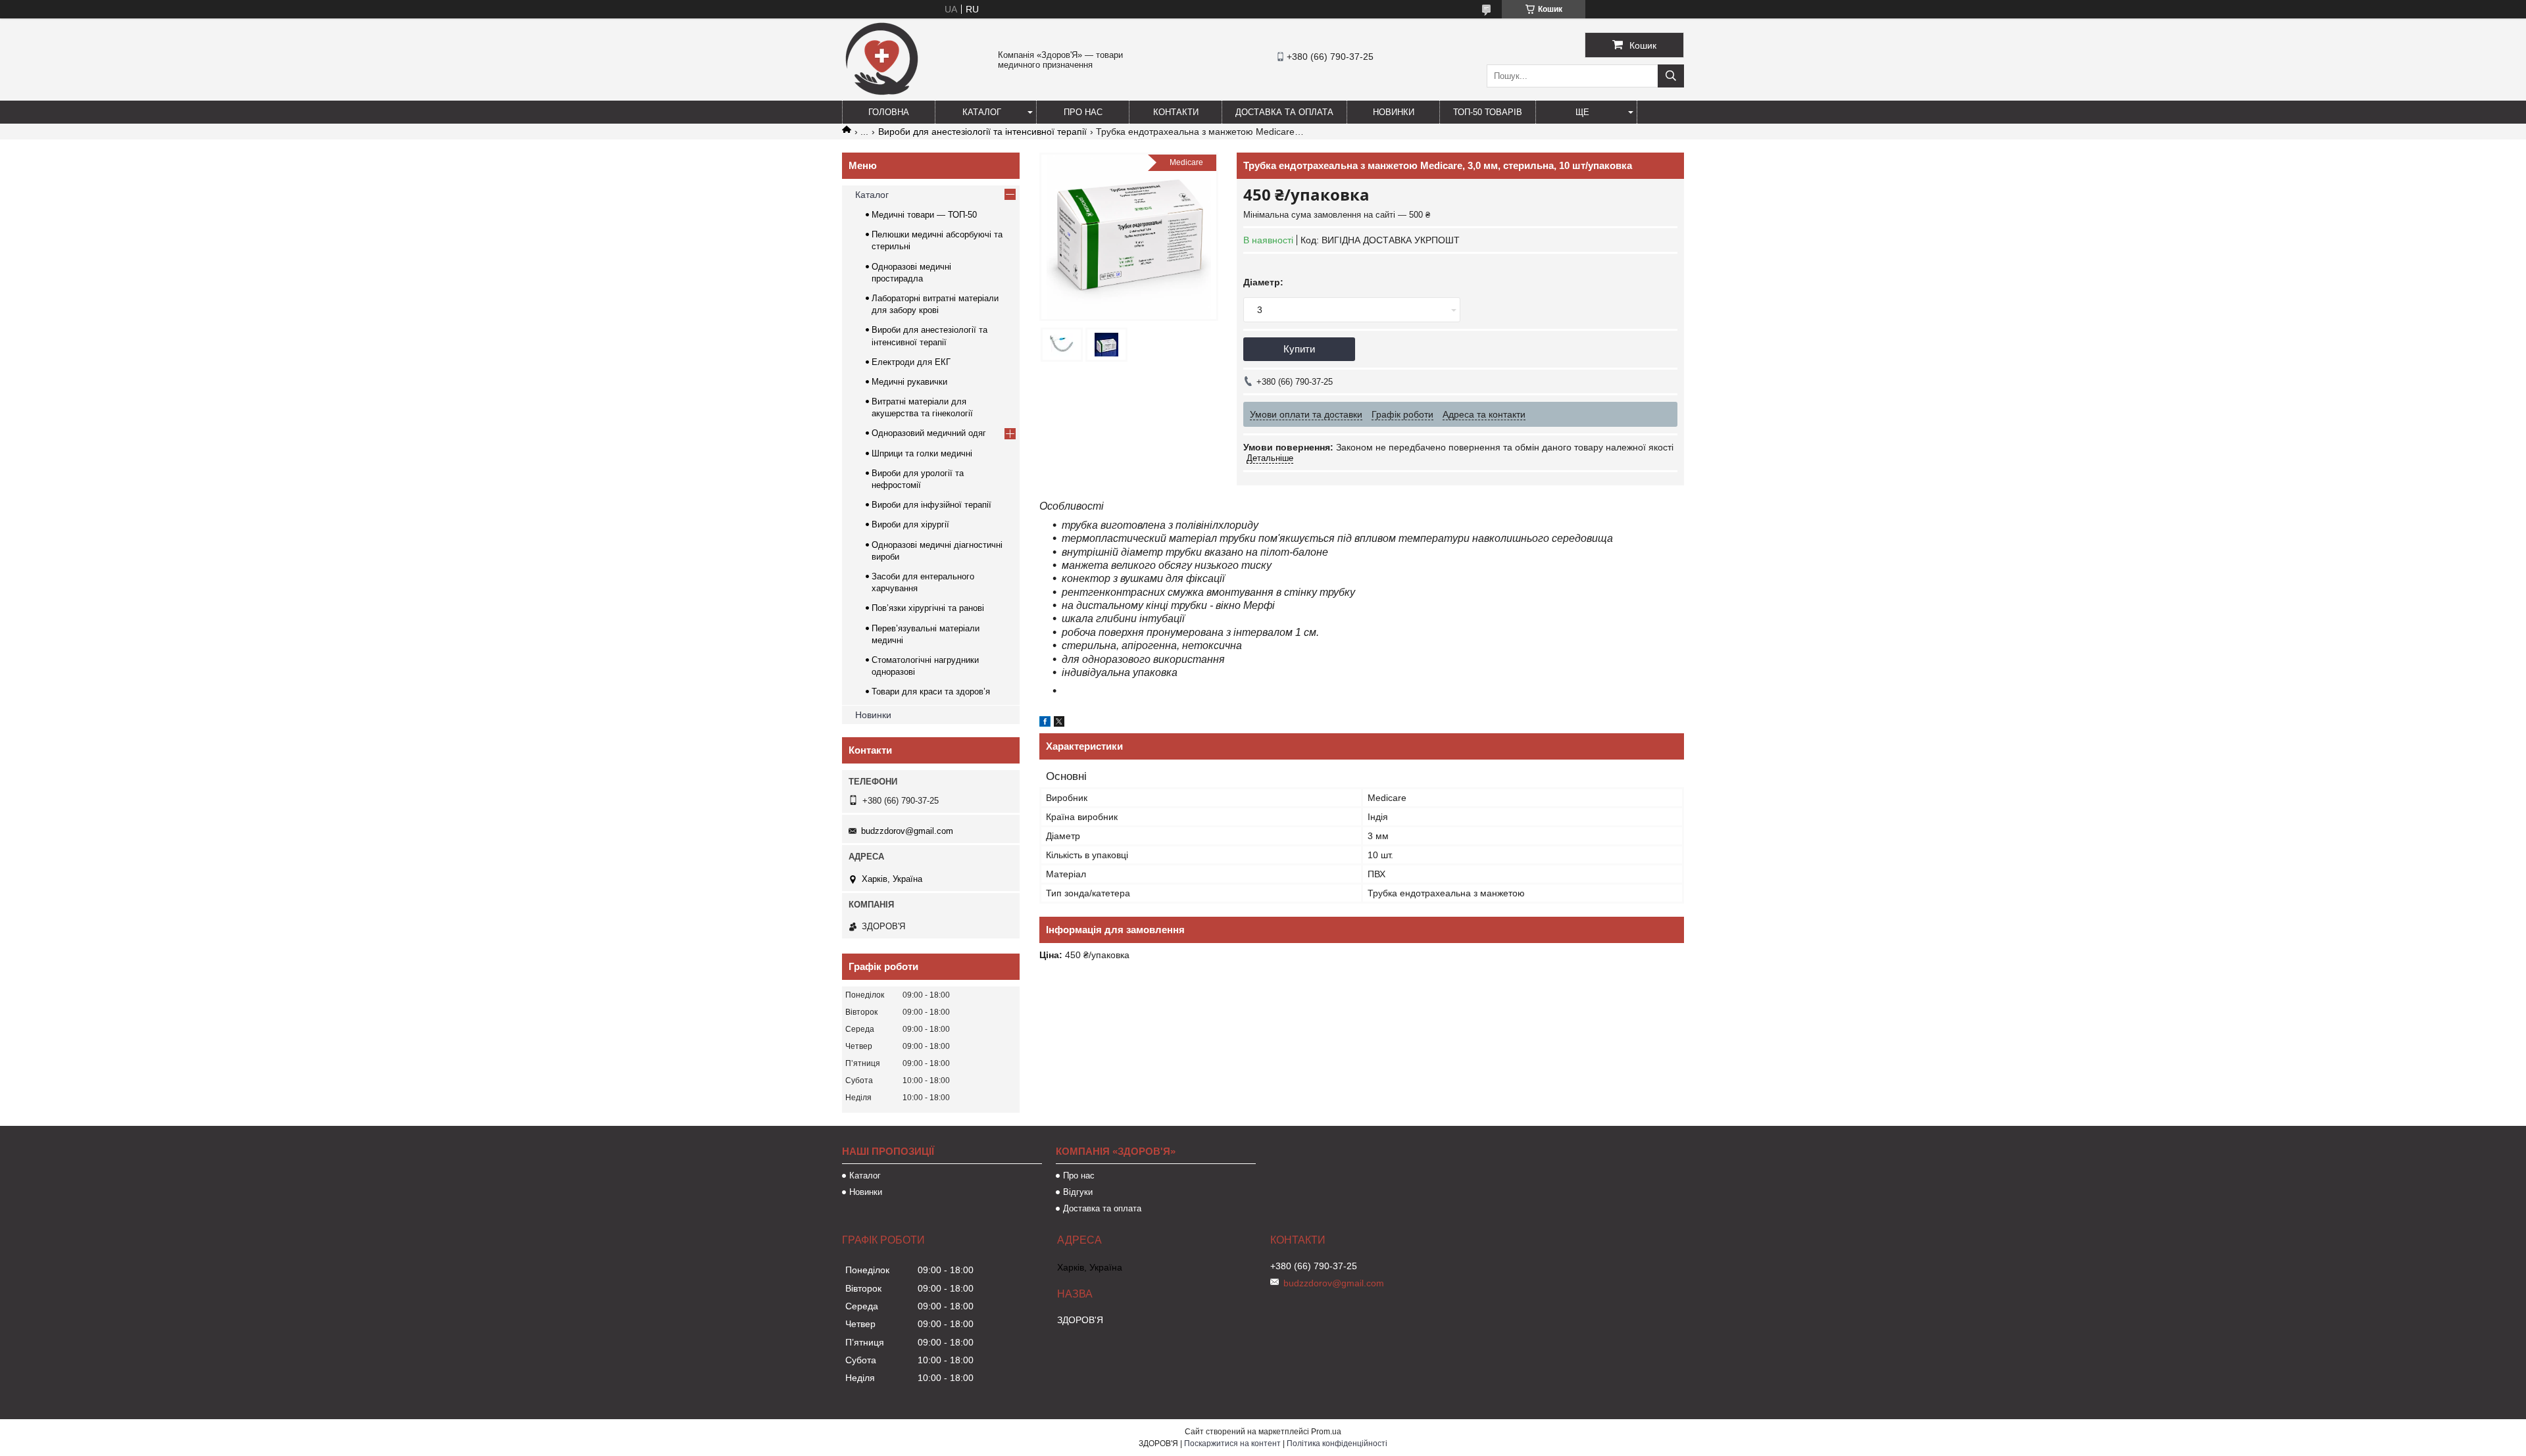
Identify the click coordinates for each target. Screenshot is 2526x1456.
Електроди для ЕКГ (911, 362)
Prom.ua (1326, 1432)
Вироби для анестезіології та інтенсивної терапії (982, 132)
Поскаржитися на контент (1232, 1444)
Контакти (1176, 112)
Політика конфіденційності (1337, 1444)
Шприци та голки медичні (922, 453)
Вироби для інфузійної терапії (931, 505)
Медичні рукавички (909, 382)
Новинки (1394, 112)
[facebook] (1045, 723)
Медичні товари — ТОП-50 (924, 215)
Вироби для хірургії (910, 524)
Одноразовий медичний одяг (929, 433)
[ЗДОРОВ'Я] (881, 95)
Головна (889, 112)
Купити (1299, 349)
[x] (1059, 723)
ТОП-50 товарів (1488, 112)
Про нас (1083, 112)
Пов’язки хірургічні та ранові (928, 608)
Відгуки (1078, 1192)
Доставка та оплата (1284, 112)
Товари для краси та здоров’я (931, 692)
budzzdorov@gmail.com (907, 831)
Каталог (982, 112)
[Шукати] (1671, 76)
